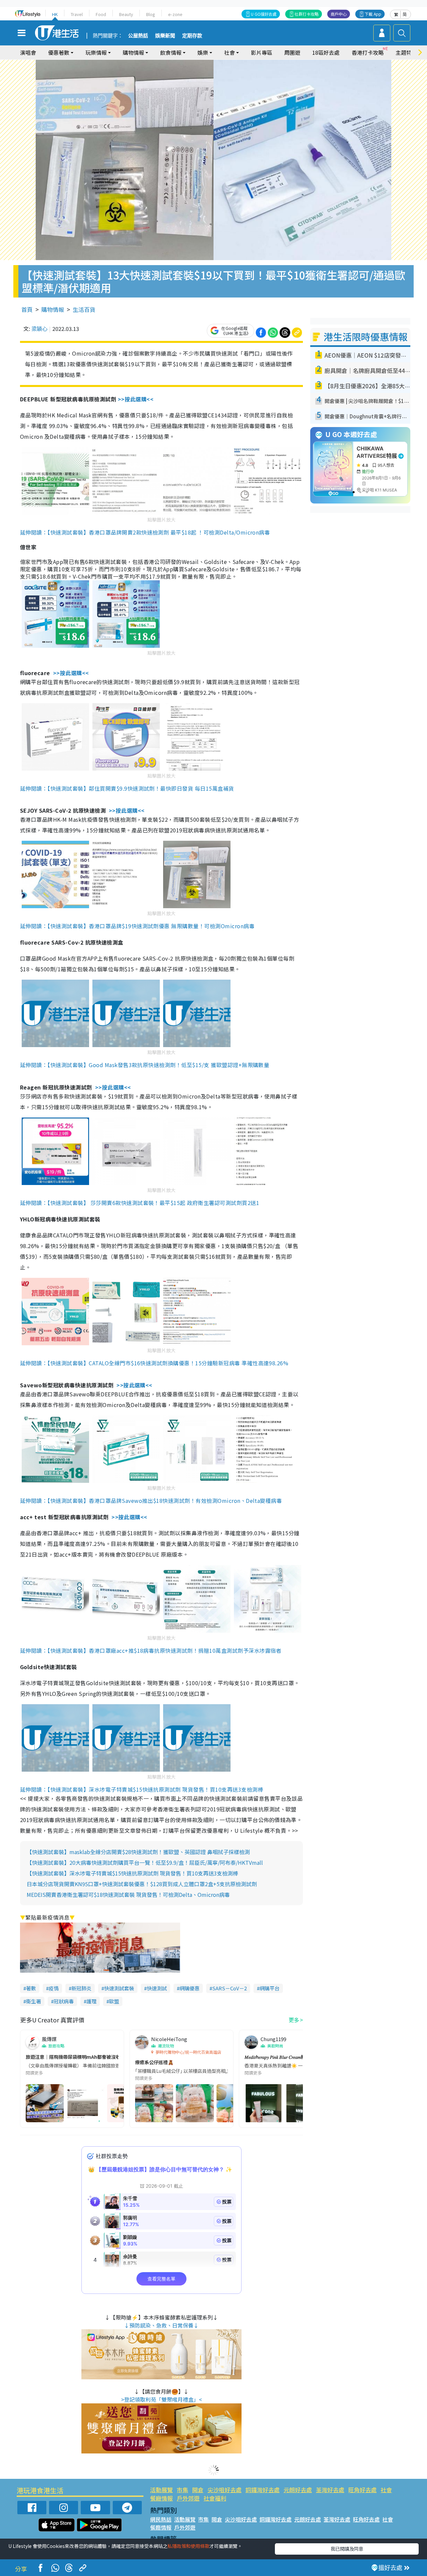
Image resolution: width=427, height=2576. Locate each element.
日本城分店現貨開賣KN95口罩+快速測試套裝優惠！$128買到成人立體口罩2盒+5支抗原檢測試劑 (142, 1884)
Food (101, 14)
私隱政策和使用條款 (188, 2546)
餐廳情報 (161, 2498)
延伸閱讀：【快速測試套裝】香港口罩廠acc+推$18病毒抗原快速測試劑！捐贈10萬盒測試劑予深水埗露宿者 (151, 1650)
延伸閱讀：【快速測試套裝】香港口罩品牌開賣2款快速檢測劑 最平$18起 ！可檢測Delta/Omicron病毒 (145, 532)
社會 (386, 2490)
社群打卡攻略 (307, 14)
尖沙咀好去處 (225, 2490)
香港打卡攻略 (368, 52)
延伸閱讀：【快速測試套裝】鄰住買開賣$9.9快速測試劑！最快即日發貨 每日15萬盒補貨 (127, 788)
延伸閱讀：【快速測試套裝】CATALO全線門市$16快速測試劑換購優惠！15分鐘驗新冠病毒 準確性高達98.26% (154, 1363)
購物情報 (53, 309)
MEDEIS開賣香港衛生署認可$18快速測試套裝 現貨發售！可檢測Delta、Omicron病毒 (128, 1895)
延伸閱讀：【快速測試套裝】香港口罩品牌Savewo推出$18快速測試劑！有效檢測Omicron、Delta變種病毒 (151, 1501)
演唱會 (28, 52)
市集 (182, 2490)
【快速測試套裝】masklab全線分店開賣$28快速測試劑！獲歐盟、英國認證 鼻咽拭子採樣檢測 (138, 1852)
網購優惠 (189, 1988)
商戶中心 (339, 14)
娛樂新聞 (165, 36)
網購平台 (270, 1988)
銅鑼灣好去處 (263, 2490)
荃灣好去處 (330, 2490)
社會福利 (215, 2498)
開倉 (198, 2490)
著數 (31, 1988)
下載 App (373, 14)
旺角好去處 (362, 2490)
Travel (77, 14)
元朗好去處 (298, 2490)
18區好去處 (326, 52)
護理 (91, 2001)
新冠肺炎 (81, 1988)
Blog (151, 14)
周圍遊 (292, 52)
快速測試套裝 (119, 1988)
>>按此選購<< (136, 399)
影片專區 (262, 52)
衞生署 (34, 2001)
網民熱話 (161, 2519)
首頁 (27, 309)
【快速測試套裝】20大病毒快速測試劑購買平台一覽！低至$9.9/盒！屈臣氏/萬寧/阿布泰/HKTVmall (145, 1862)
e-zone (175, 14)
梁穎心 (39, 329)
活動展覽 (161, 2490)
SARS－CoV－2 (230, 1988)
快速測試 (157, 1988)
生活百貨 (84, 309)
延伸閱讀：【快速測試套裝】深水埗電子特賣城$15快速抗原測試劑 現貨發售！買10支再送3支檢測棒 (142, 1789)
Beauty (126, 14)
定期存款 (192, 36)
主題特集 (406, 52)
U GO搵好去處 (264, 14)
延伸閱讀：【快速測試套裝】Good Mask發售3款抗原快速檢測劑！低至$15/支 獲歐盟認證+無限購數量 (145, 1065)
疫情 (54, 1988)
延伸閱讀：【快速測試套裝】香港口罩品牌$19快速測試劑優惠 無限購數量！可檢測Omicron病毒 (137, 926)
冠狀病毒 (64, 2001)
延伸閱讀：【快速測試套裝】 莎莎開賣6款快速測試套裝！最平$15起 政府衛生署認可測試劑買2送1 (140, 1203)
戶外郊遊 (188, 2498)
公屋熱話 (138, 36)
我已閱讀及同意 (347, 2549)
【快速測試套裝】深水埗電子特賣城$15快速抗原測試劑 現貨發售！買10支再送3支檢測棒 (132, 1873)
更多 (294, 2020)
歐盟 (114, 2001)
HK (55, 14)
